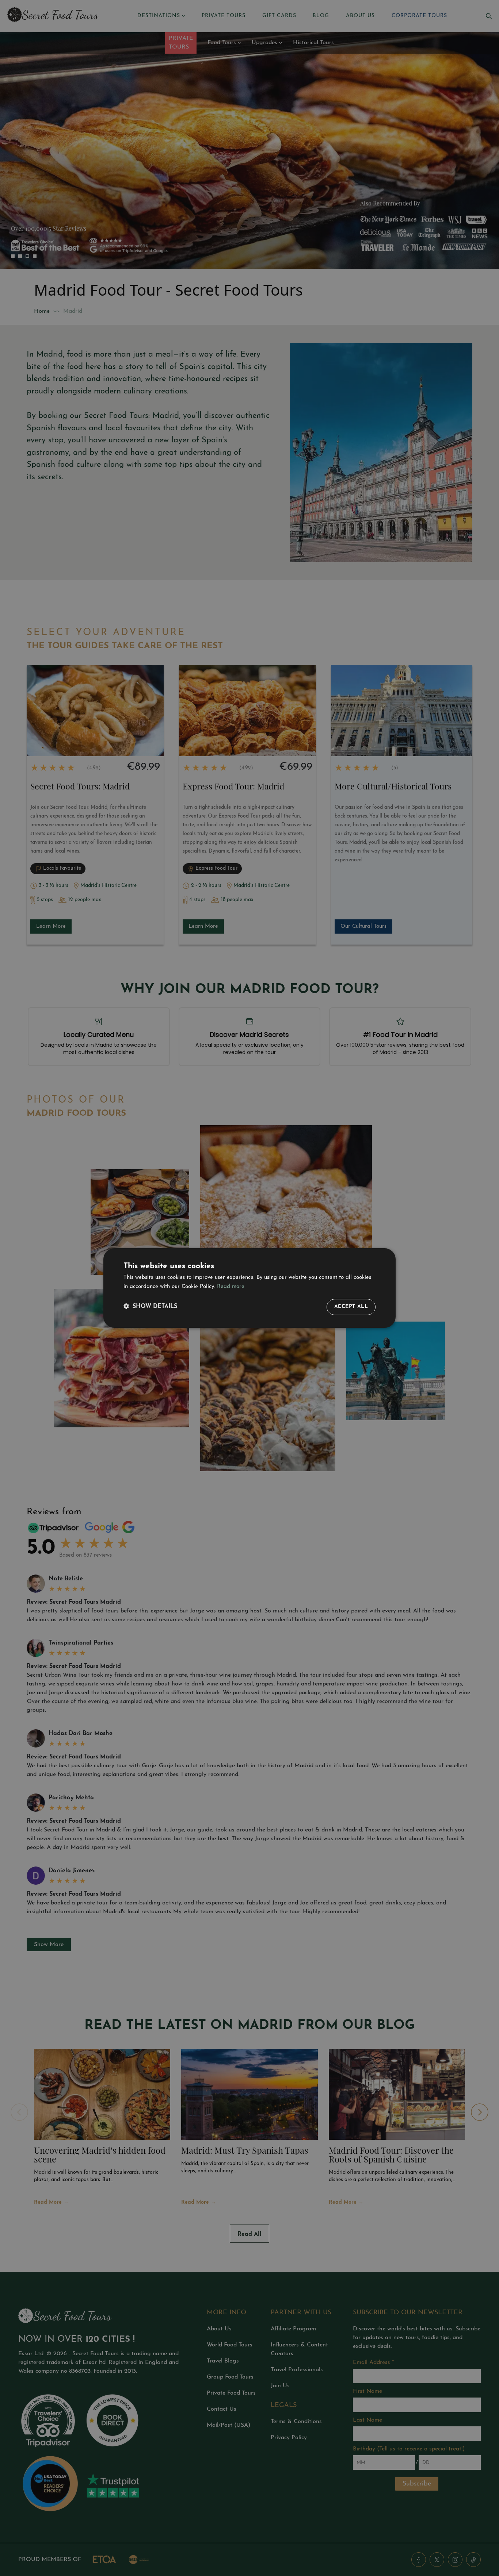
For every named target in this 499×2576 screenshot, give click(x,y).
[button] (150, 1307)
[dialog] (249, 1288)
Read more (231, 1287)
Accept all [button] (351, 1307)
